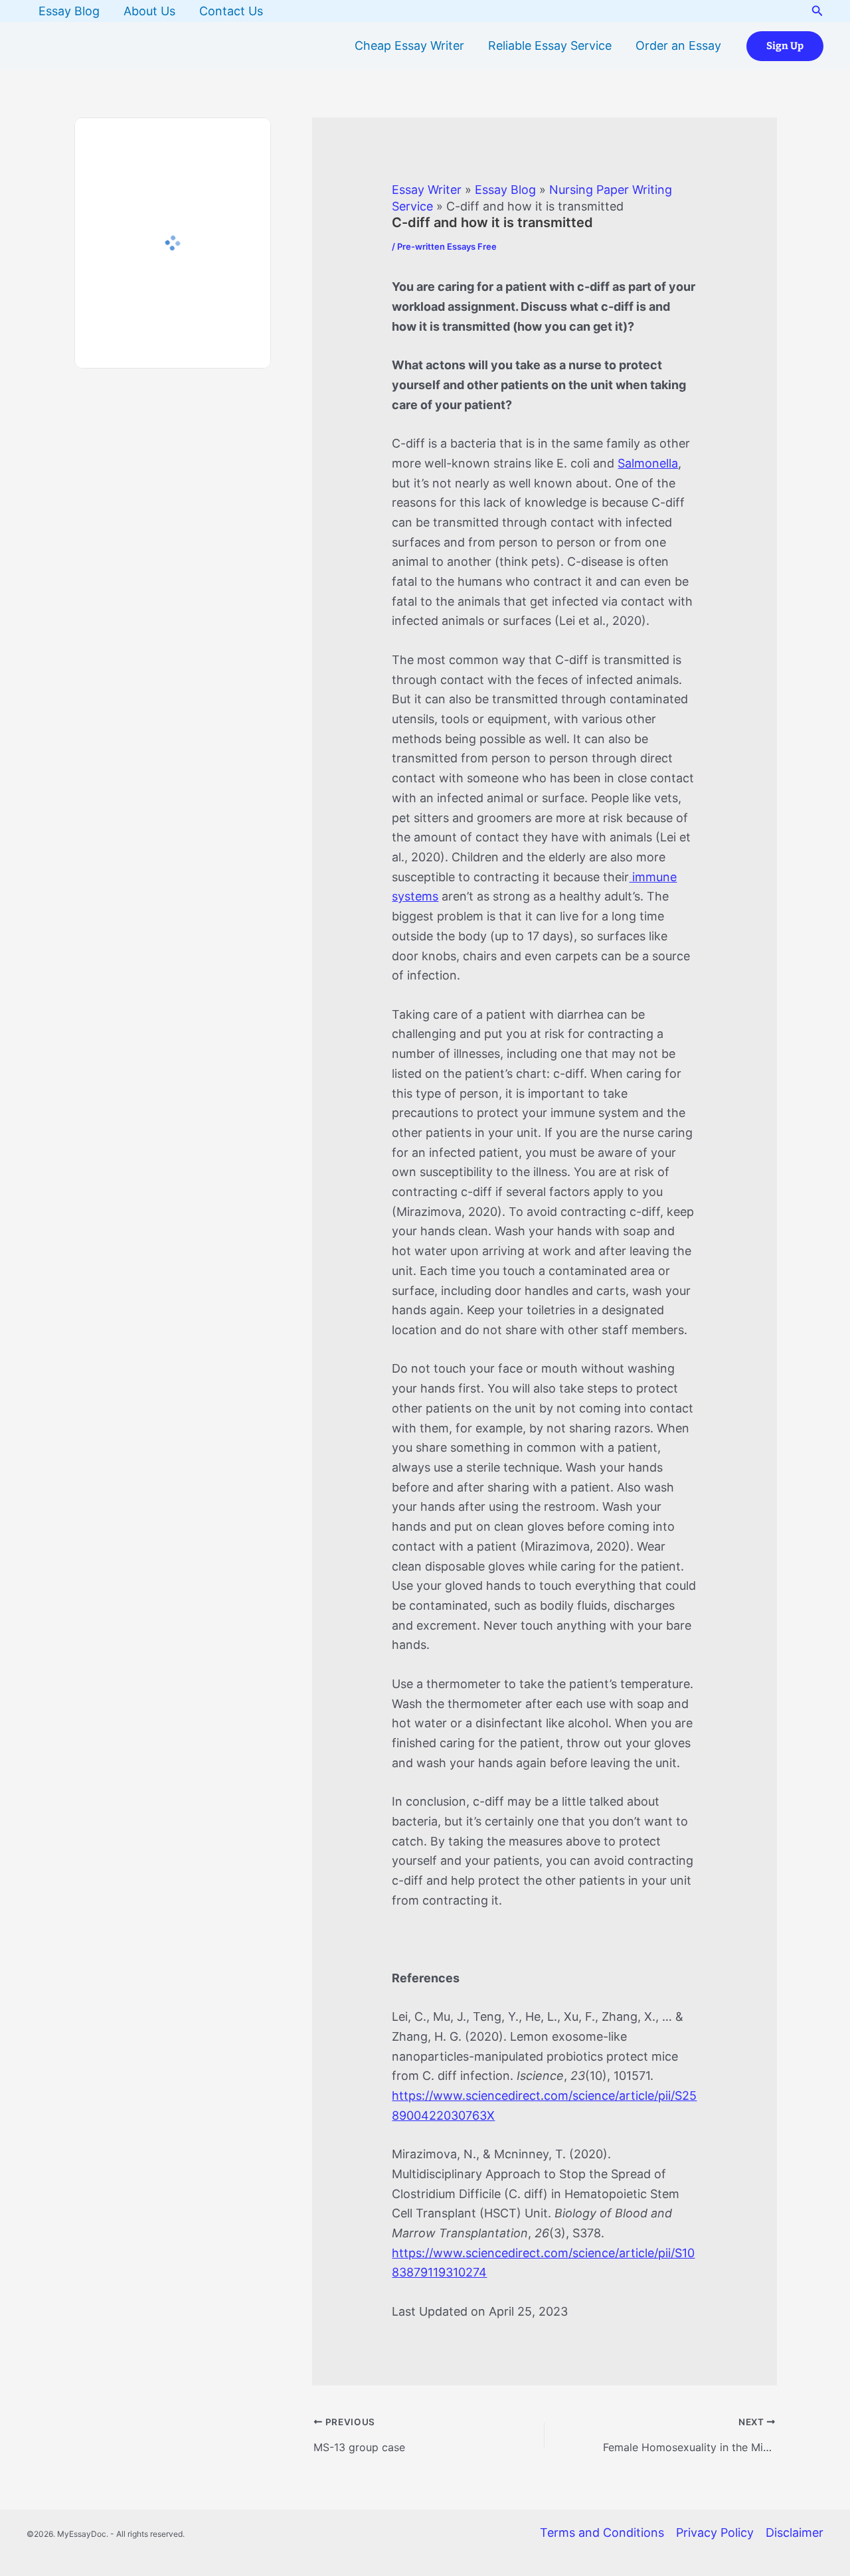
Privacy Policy (715, 2533)
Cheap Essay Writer (409, 45)
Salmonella (648, 463)
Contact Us (231, 11)
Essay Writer (427, 190)
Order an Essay (678, 45)
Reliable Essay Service (550, 45)
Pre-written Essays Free (447, 246)
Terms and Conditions (602, 2533)
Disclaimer (795, 2533)
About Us (149, 11)
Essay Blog (69, 11)
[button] (817, 11)
